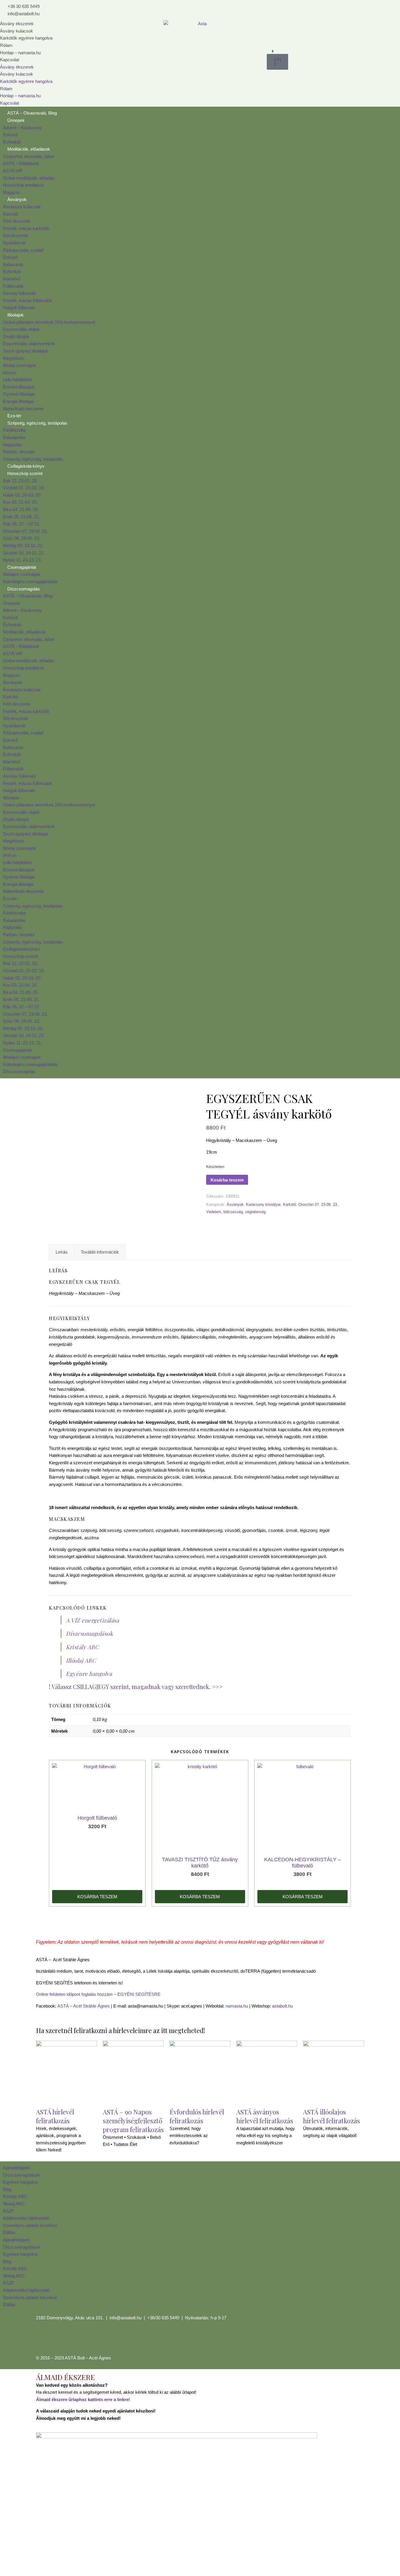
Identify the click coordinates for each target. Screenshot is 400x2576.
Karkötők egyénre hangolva (26, 38)
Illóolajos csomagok (22, 574)
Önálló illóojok (16, 337)
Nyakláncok (14, 243)
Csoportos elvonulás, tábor (29, 156)
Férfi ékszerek (17, 221)
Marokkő (11, 279)
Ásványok (17, 199)
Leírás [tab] (62, 1252)
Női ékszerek (16, 235)
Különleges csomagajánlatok (30, 582)
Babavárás (13, 264)
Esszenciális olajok (21, 329)
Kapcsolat (10, 60)
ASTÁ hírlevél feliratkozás (55, 2116)
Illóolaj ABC (81, 1660)
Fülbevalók (13, 286)
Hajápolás (12, 445)
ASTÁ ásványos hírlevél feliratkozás (265, 2116)
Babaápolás (14, 437)
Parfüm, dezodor (19, 452)
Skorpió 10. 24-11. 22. (24, 553)
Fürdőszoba (14, 430)
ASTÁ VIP (13, 171)
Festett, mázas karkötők (26, 228)
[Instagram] (59, 2339)
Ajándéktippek (16, 2168)
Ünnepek (16, 120)
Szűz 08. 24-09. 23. (22, 538)
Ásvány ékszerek (17, 24)
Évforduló (12, 142)
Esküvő (10, 135)
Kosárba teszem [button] (97, 1897)
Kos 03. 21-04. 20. (20, 502)
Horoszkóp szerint (25, 473)
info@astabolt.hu (125, 2318)
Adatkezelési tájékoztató (26, 2218)
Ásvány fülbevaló (19, 293)
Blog (7, 2189)
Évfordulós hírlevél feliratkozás (197, 2116)
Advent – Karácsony (22, 128)
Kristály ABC (82, 1647)
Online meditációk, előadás (29, 178)
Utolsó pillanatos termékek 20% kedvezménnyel (49, 322)
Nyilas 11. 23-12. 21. (22, 560)
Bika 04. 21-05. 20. (21, 509)
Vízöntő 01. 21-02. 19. (24, 488)
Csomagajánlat (22, 567)
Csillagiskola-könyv (26, 466)
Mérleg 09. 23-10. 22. (23, 545)
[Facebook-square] (43, 2339)
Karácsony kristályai (263, 1204)
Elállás (9, 2232)
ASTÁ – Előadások (21, 163)
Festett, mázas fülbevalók (28, 300)
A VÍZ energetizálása (92, 1620)
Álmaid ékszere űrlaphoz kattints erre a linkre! (83, 2399)
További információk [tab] (100, 1252)
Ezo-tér (14, 416)
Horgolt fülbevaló (19, 308)
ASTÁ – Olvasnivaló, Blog (32, 113)
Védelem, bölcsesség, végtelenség (236, 1212)
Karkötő (10, 214)
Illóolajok (16, 315)
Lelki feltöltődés (18, 380)
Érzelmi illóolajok (19, 387)
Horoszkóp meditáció (23, 185)
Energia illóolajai (18, 401)
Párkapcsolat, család (23, 250)
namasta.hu (237, 2006)
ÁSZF (8, 2211)
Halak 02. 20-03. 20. (22, 495)
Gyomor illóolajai (19, 394)
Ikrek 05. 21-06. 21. (21, 517)
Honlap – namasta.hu (20, 53)
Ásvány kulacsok (17, 31)
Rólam (6, 45)
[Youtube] (75, 2339)
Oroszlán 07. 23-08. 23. (25, 531)
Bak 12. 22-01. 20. (20, 481)
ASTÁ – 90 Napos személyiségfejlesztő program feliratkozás (133, 2121)
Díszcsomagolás (24, 589)
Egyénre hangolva (89, 1673)
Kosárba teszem (227, 1180)
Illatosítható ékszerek (23, 409)
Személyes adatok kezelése (30, 2225)
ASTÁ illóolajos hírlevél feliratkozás (331, 2116)
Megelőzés (13, 358)
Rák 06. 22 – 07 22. (22, 524)
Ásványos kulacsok (22, 207)
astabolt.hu (282, 2006)
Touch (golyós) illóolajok (26, 351)
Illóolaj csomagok (19, 365)
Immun (10, 373)
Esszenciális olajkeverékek (29, 344)
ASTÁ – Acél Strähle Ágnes (84, 2006)
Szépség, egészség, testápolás (37, 423)
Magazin (11, 192)
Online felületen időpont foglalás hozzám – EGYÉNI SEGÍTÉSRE (98, 1994)
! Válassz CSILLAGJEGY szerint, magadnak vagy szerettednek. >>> (136, 1687)
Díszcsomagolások (89, 1633)
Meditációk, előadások (29, 149)
